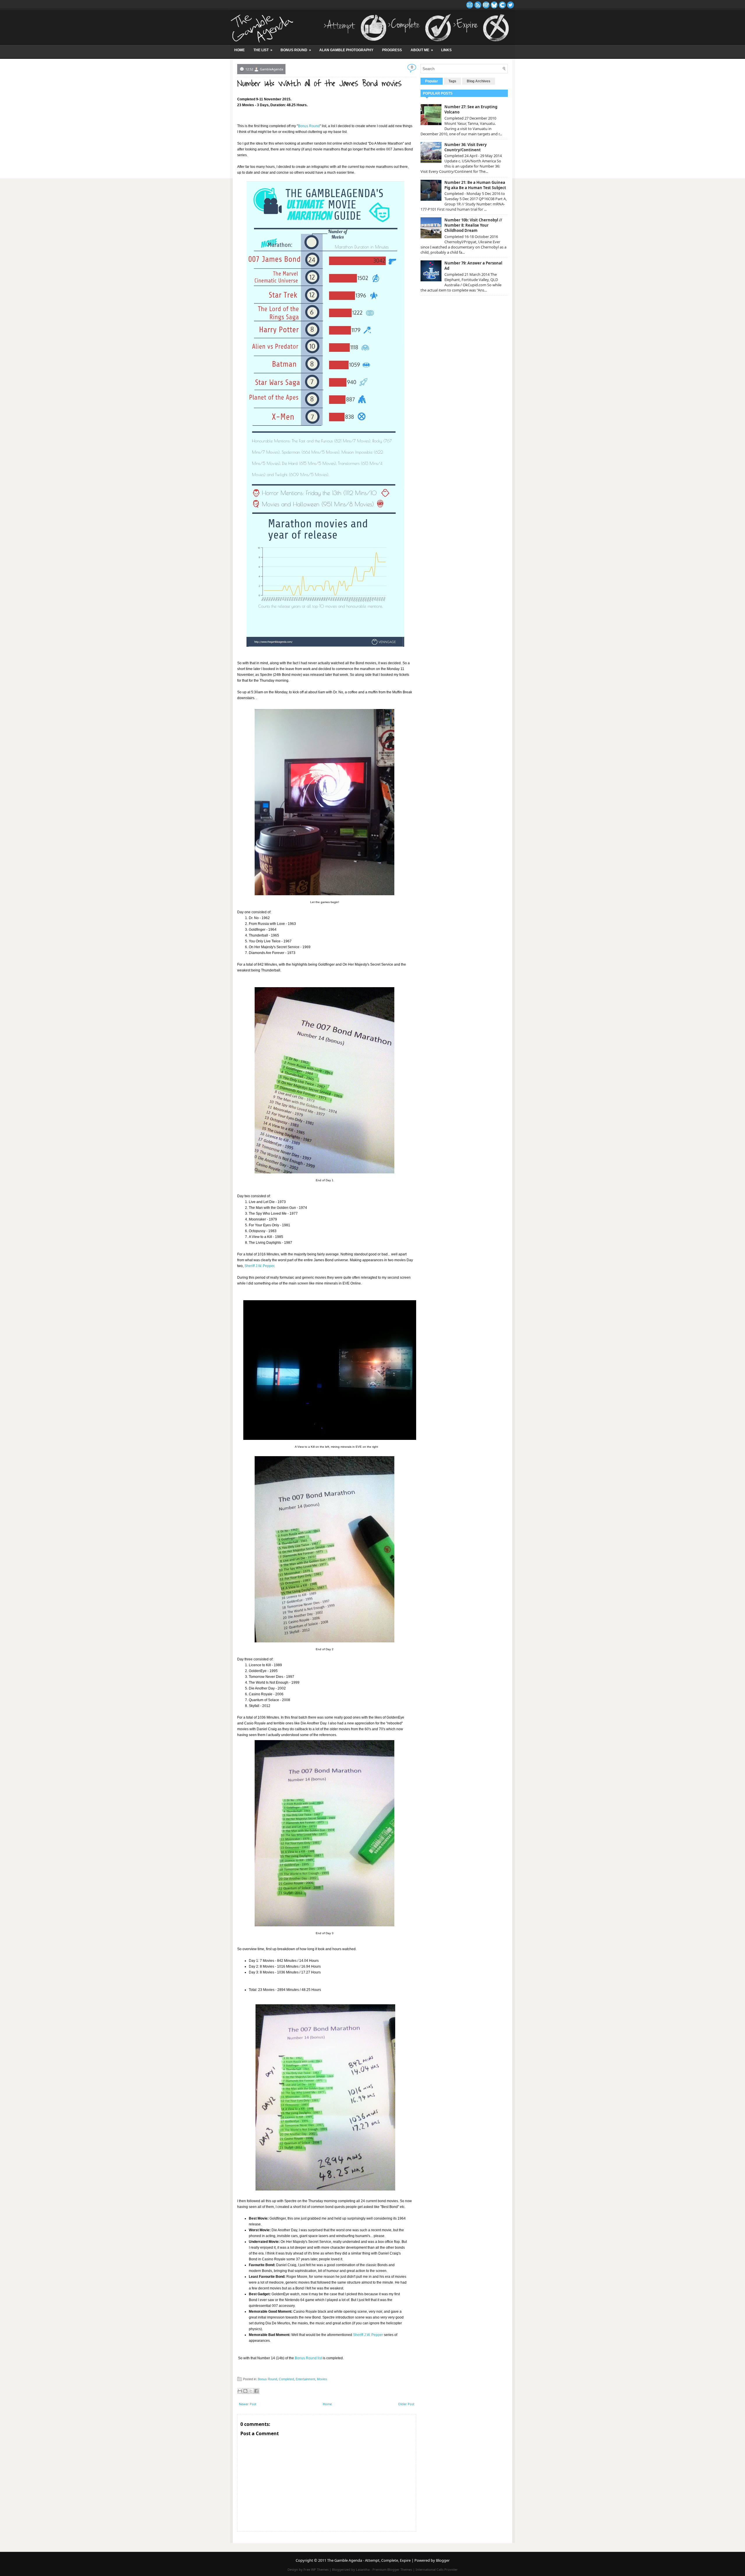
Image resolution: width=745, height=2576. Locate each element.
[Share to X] (251, 2391)
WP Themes (320, 2569)
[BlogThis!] (245, 2391)
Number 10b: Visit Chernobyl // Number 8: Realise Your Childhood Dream (473, 225)
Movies (322, 2379)
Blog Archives (479, 81)
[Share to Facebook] (256, 2391)
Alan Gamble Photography (346, 50)
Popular (432, 81)
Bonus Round (296, 50)
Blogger (443, 2560)
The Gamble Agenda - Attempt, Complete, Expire (369, 2560)
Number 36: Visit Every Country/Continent (465, 147)
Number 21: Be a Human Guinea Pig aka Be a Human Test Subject (475, 185)
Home (240, 50)
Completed (286, 2379)
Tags (452, 81)
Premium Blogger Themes (392, 2569)
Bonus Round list (308, 2358)
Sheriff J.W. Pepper (259, 1266)
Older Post (406, 2404)
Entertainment (305, 2379)
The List (263, 50)
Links (446, 50)
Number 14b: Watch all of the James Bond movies (319, 84)
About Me (422, 50)
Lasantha (363, 2569)
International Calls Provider (437, 2569)
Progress (392, 50)
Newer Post (248, 2404)
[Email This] (240, 2391)
